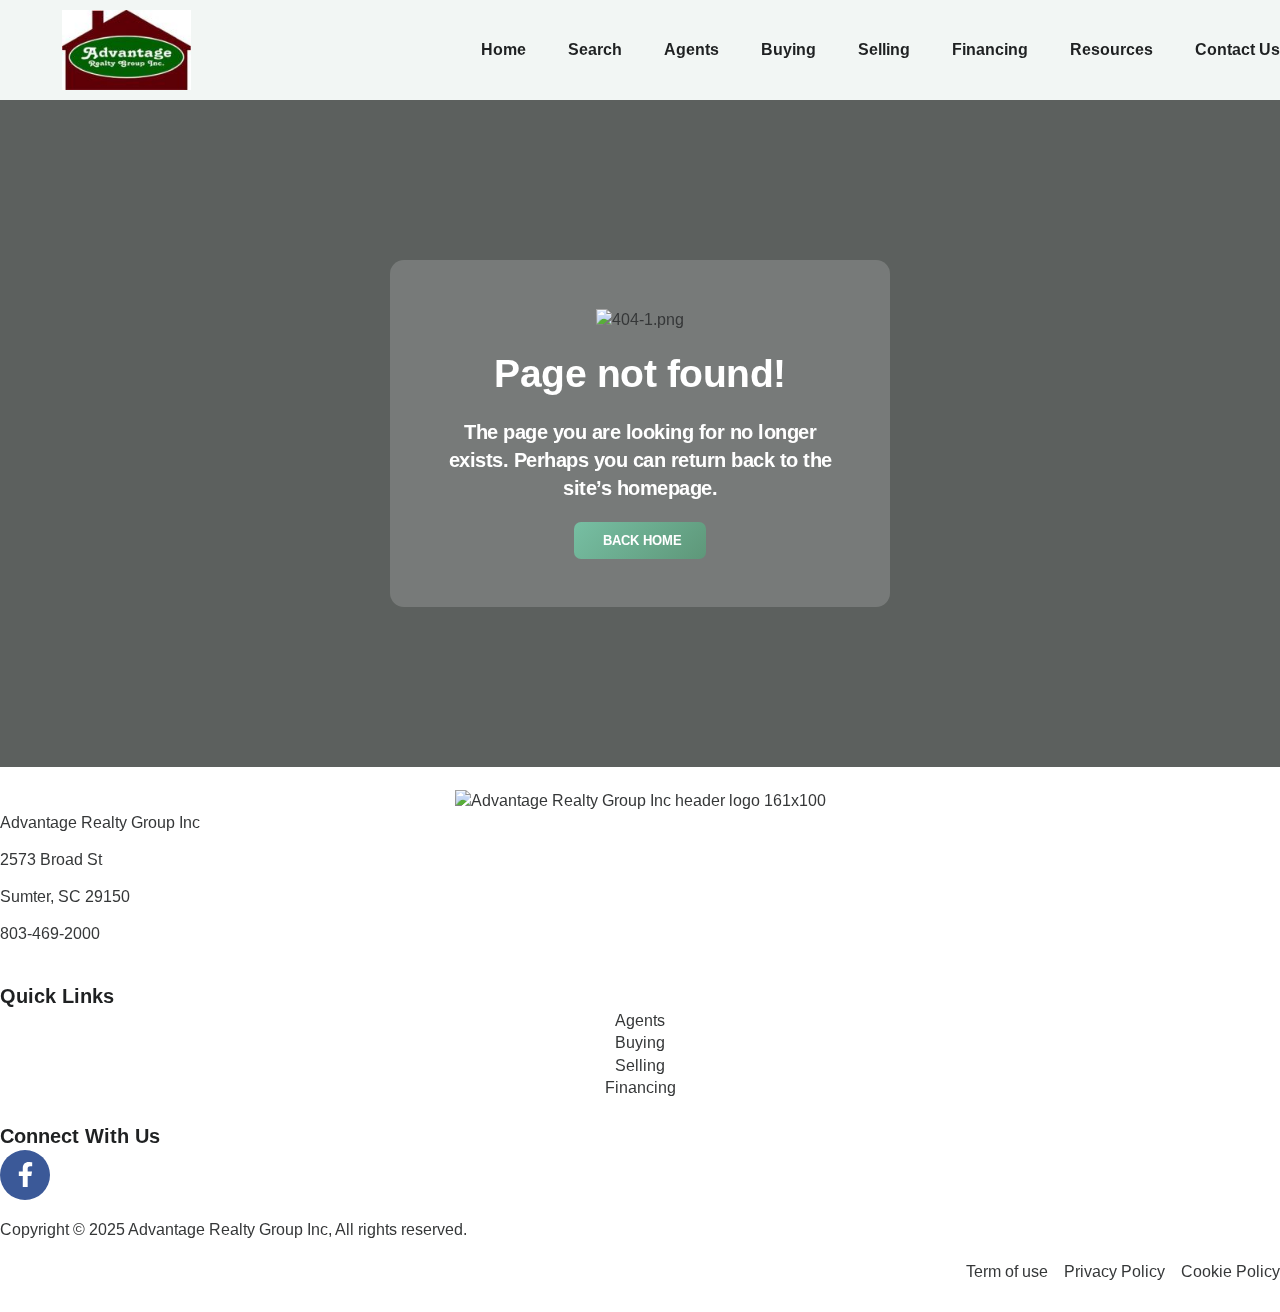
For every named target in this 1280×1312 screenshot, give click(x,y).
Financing (990, 49)
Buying (788, 49)
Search (595, 49)
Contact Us (1237, 49)
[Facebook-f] (25, 1175)
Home (503, 49)
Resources (1111, 49)
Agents (691, 49)
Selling (884, 49)
